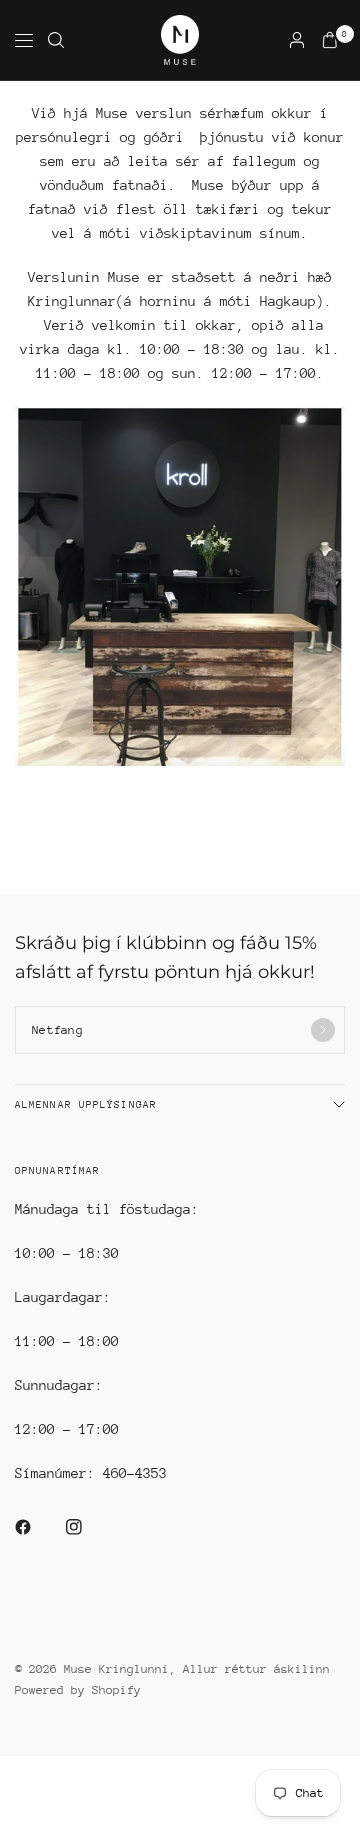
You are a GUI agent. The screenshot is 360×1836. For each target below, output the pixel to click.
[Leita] (56, 40)
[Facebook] (37, 1527)
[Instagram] (88, 1527)
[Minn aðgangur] (297, 40)
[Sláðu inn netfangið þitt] (323, 1030)
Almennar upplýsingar (86, 1105)
